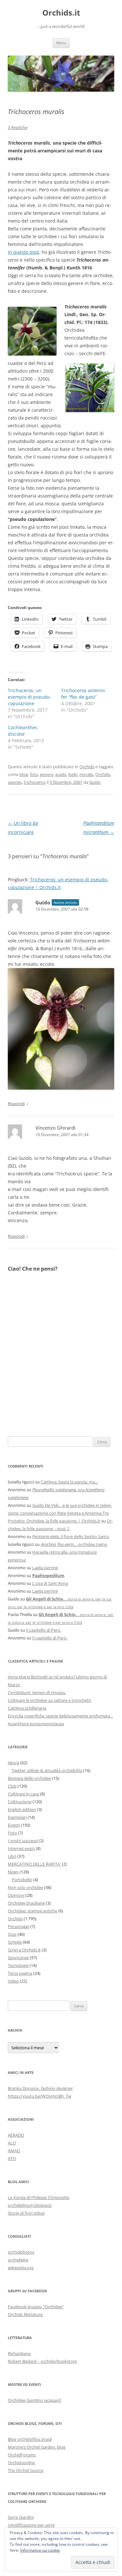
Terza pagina (20, 1973)
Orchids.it (61, 13)
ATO (12, 2158)
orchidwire (18, 2260)
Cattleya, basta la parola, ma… (69, 1482)
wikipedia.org (21, 2268)
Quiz (12, 1934)
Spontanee (18, 1958)
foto (34, 774)
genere (47, 774)
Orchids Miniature (25, 2314)
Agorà (14, 1763)
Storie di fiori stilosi (26, 2213)
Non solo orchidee (26, 1887)
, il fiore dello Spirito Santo (71, 1536)
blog (24, 774)
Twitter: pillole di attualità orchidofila (47, 1770)
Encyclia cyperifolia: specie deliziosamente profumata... (60, 1716)
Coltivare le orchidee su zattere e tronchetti (49, 1700)
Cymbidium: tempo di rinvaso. (37, 1692)
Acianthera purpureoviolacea (36, 1724)
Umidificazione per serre (31, 2525)
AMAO (14, 2151)
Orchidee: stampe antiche (33, 1911)
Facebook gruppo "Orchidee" (36, 2307)
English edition (22, 1809)
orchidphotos (21, 2252)
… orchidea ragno (74, 1544)
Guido (95, 782)
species (15, 782)
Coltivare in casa (23, 1794)
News (13, 1872)
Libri (12, 1856)
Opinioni (16, 1895)
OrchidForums (22, 2455)
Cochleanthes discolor (23, 731)
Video (13, 1981)
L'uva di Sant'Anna (50, 1583)
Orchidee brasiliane (26, 1903)
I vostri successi (23, 1841)
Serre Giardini (21, 2517)
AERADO (16, 2135)
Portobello (22, 1880)
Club (12, 1786)
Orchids (87, 767)
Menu (61, 43)
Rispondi (16, 1104)
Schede (15, 1942)
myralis (86, 774)
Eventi (14, 1825)
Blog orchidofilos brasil (30, 2439)
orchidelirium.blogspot (30, 2205)
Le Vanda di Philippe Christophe (39, 2197)
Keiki (73, 774)
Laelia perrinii (45, 1568)
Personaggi (19, 1926)
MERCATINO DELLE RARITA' (34, 1864)
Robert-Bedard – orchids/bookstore (42, 2361)
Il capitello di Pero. (44, 1630)
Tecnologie (18, 1965)
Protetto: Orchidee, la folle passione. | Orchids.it (54, 1521)
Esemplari (17, 1817)
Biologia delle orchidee (29, 1778)
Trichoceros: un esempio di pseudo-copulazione (29, 697)
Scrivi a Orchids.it (24, 1950)
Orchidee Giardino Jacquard (34, 2400)
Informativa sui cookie (40, 2550)
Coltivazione (20, 1802)
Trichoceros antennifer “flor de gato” (84, 694)
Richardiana (19, 2353)
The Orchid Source (26, 2470)
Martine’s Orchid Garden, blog (37, 2447)
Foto (12, 1833)
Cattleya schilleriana (27, 1708)
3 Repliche (18, 127)
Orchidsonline (21, 2463)
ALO (12, 2143)
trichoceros (35, 782)
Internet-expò (21, 1848)
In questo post (23, 252)
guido (61, 774)
